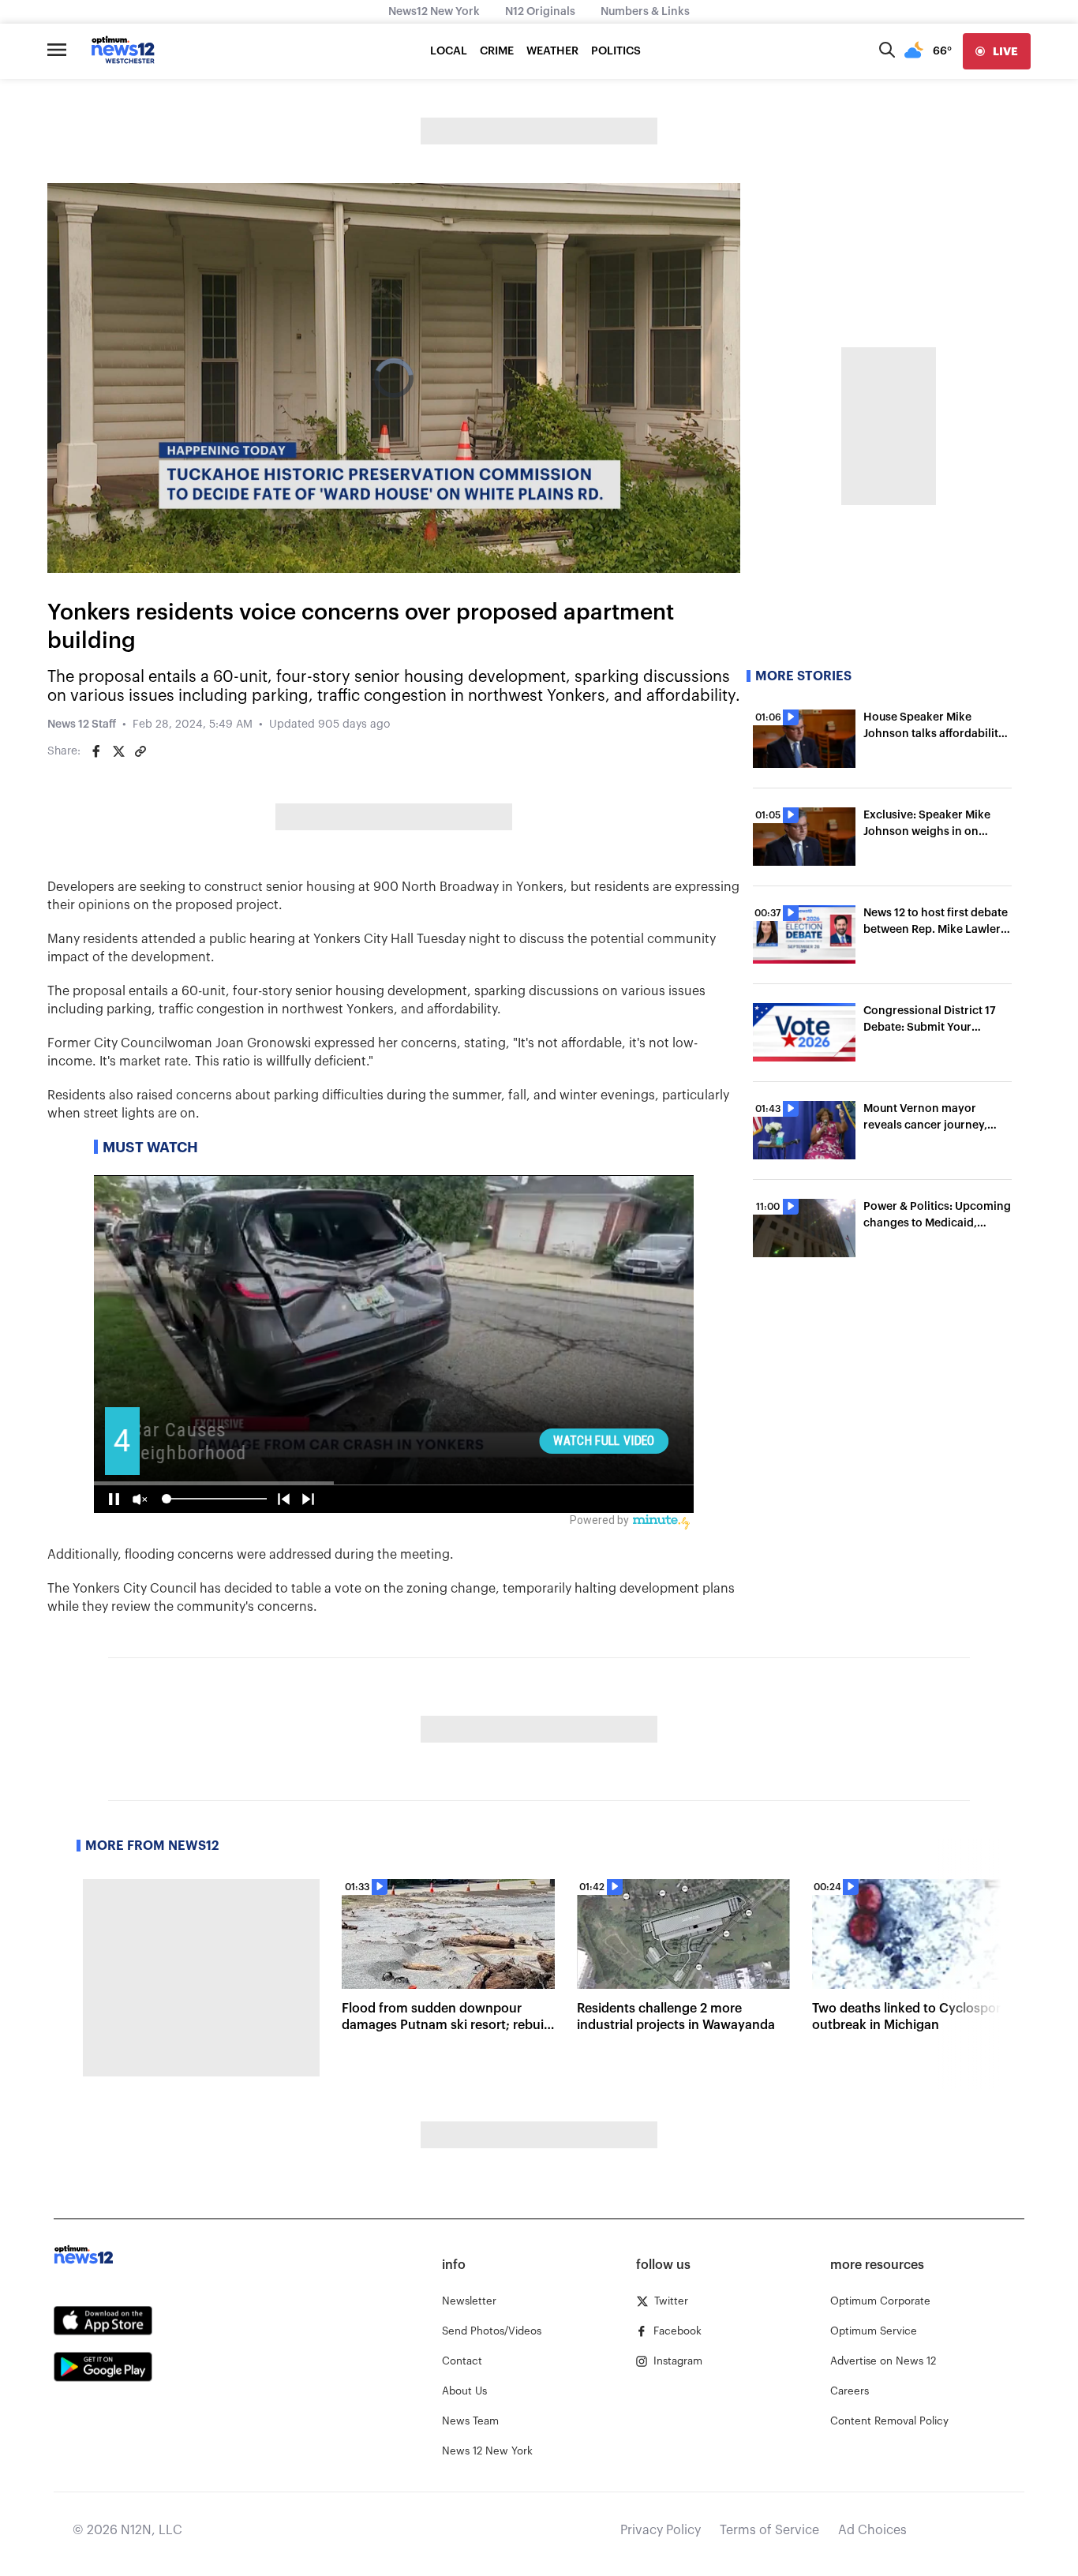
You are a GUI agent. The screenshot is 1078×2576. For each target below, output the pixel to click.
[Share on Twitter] (118, 751)
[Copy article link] (140, 751)
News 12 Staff (82, 724)
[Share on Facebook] (96, 751)
